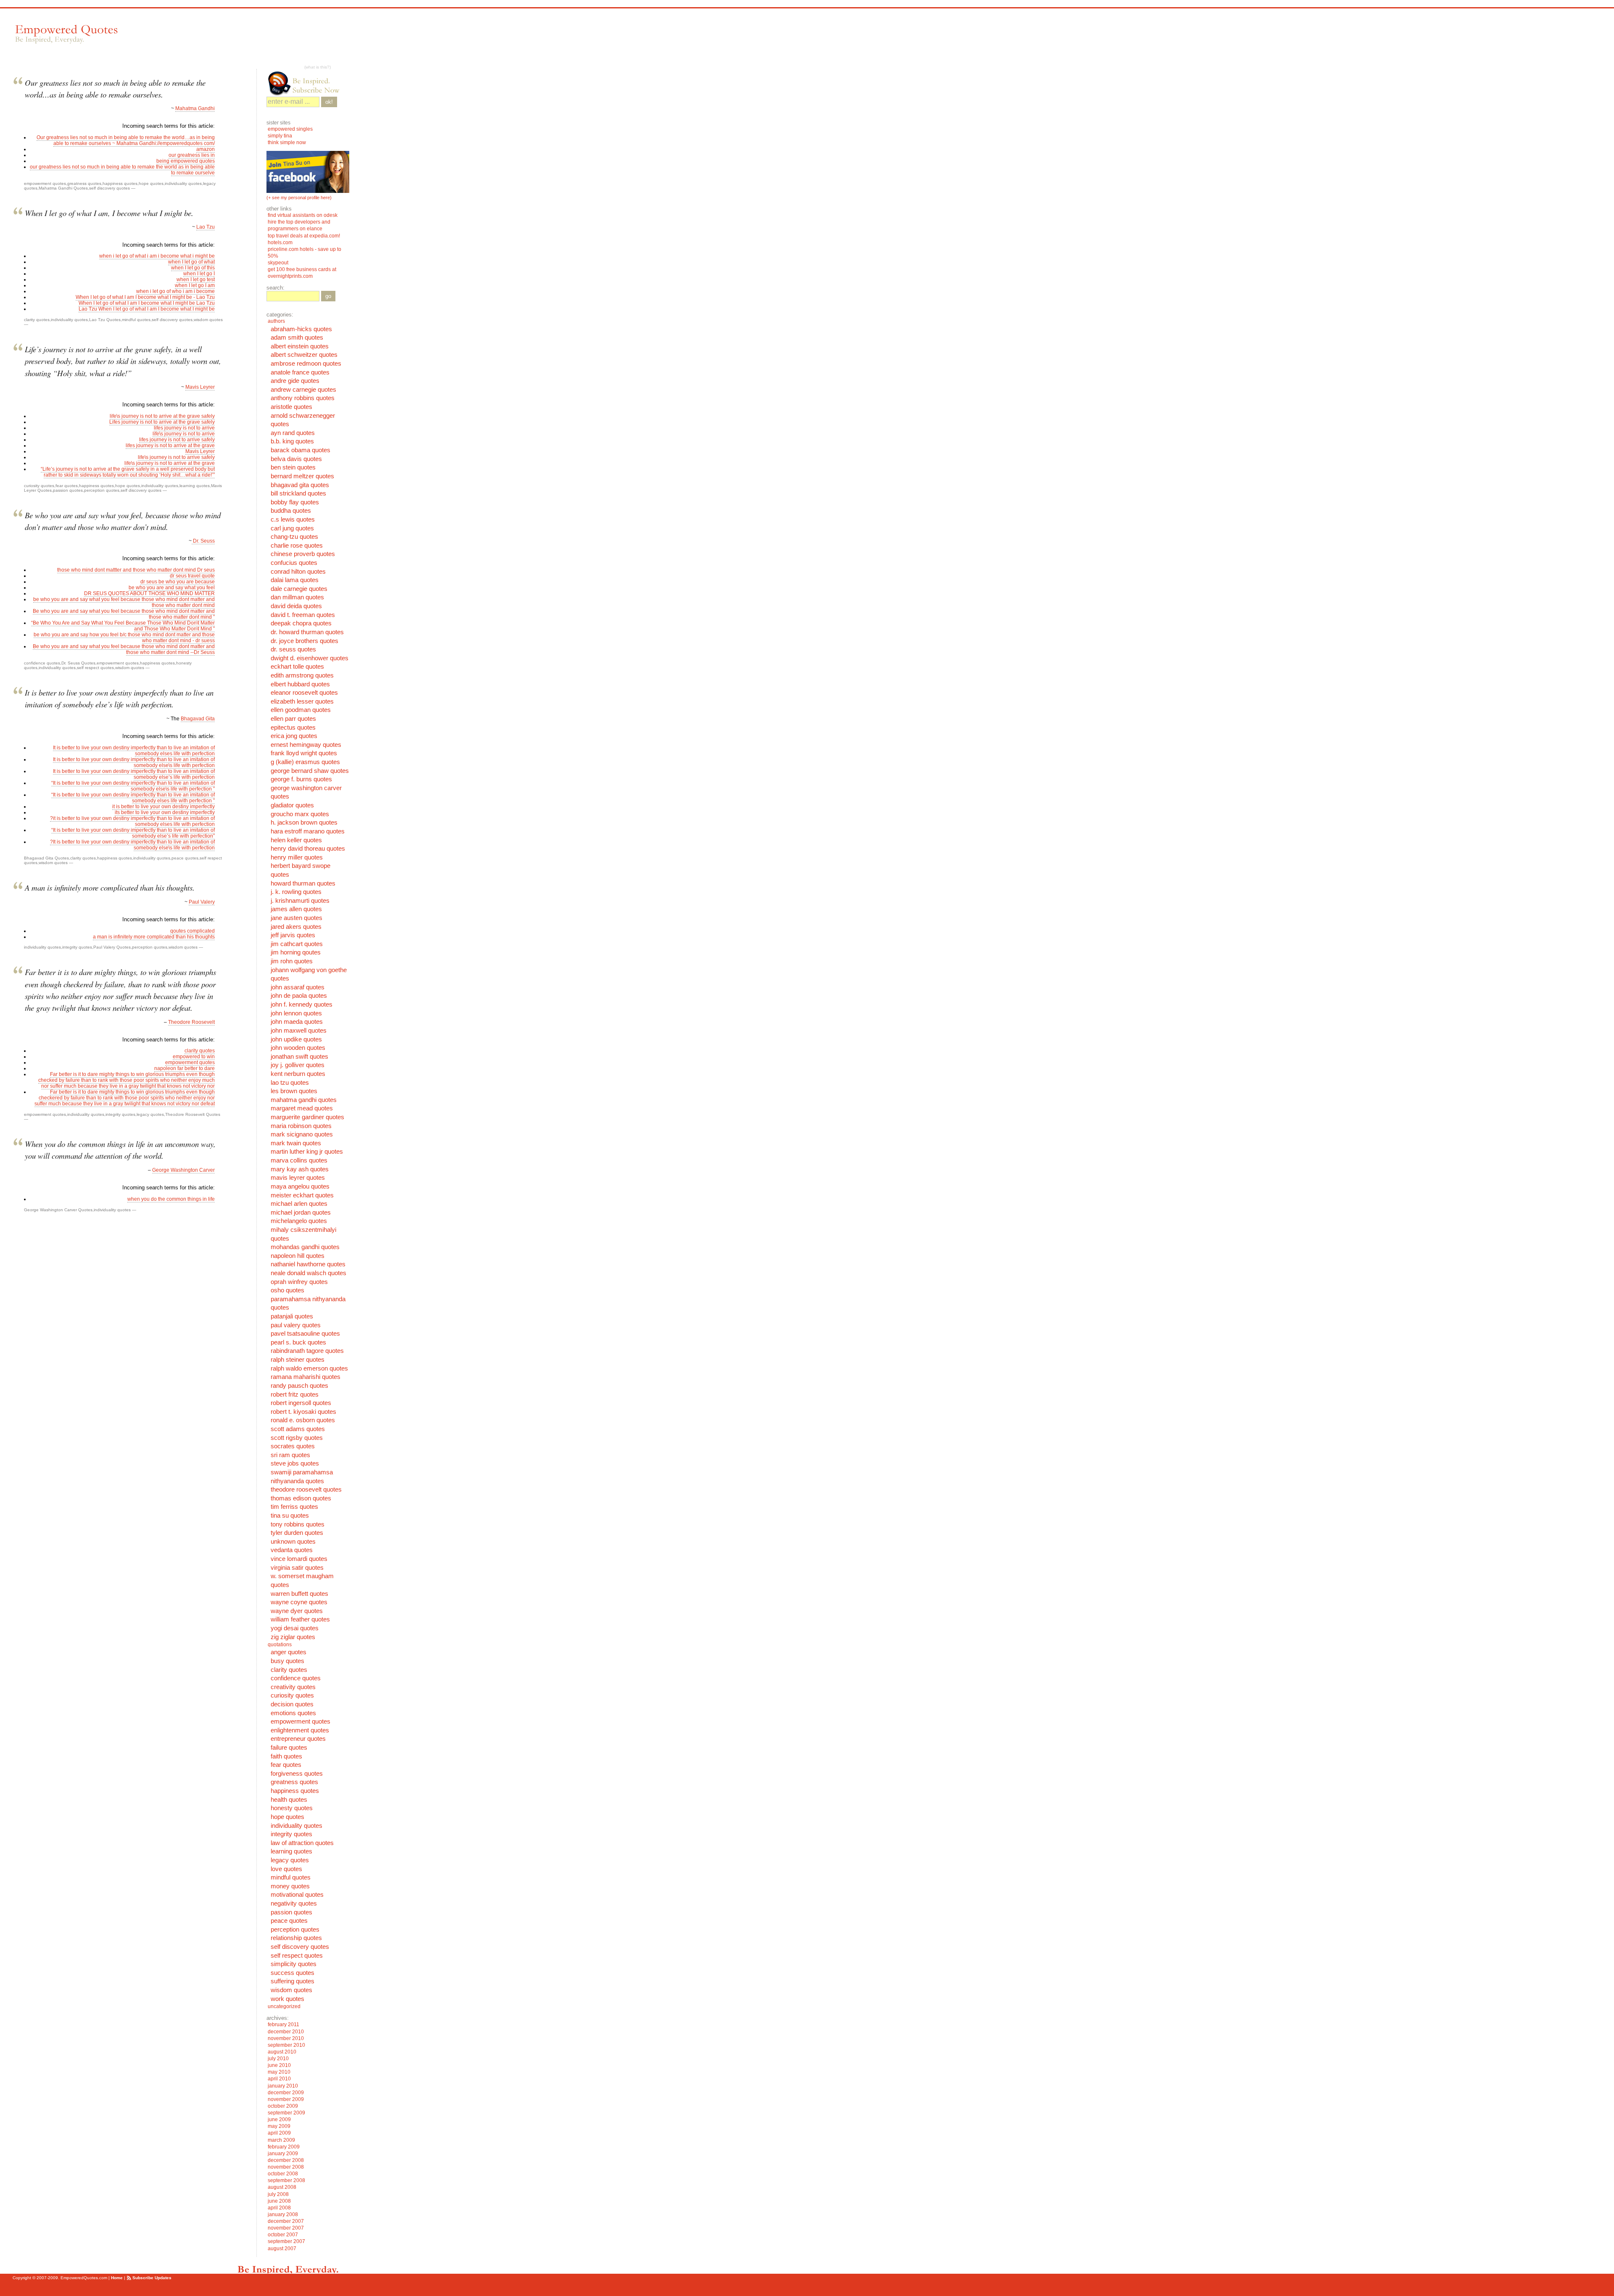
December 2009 (286, 2093)
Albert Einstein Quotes (300, 346)
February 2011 (284, 2024)
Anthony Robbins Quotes (303, 398)
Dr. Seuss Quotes (78, 663)
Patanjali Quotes (292, 1316)
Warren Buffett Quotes (299, 1594)
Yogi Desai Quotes (295, 1628)
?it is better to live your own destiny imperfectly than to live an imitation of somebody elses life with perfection (132, 821)
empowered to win (194, 1057)
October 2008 (283, 2174)
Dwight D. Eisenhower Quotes (310, 658)
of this (208, 268)
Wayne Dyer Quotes (297, 1611)
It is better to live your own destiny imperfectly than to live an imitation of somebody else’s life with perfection (134, 774)
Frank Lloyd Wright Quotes (304, 753)
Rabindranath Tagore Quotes (307, 1351)
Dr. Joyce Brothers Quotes (305, 641)
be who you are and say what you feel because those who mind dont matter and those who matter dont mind (124, 602)
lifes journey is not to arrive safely (177, 440)
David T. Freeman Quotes (303, 615)
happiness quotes (120, 183)
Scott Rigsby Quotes (297, 1438)
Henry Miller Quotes (297, 857)
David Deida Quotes (296, 606)
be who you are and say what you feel (172, 588)
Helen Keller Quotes (296, 840)
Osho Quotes (287, 1290)
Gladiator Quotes (292, 805)
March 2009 (281, 2140)
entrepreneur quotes (298, 1739)
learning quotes (195, 486)
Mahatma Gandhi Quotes (63, 188)
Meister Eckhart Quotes (302, 1195)
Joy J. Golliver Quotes (298, 1065)
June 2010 (279, 2065)
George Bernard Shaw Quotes (310, 771)
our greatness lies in (192, 155)
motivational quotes (297, 1895)
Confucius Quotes (294, 563)
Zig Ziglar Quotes (293, 1637)
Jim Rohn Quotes (292, 961)
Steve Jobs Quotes (295, 1463)
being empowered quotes (186, 161)
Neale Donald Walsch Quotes (309, 1273)
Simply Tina (280, 136)
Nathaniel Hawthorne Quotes (308, 1264)
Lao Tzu (206, 227)
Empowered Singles (290, 129)
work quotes (287, 1999)
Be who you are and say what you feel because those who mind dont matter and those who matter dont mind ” (124, 614)
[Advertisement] (281, 39)
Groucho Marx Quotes (300, 814)
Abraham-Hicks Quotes (301, 329)
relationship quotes (296, 1938)
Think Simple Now (287, 142)
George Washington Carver (183, 1170)
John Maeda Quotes (297, 1022)
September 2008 (286, 2180)
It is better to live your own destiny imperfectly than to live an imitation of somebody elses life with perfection (134, 751)
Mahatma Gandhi (195, 108)
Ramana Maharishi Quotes (306, 1377)
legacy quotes (150, 1114)
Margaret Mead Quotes (302, 1108)
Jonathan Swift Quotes (299, 1057)
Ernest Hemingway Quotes (306, 745)
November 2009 (286, 2099)
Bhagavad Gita (198, 719)
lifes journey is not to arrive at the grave (170, 445)
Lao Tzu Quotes (105, 320)
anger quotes (289, 1652)
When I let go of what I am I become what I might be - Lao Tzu (145, 297)
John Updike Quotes (296, 1039)
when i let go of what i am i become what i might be (157, 256)
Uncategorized (284, 2006)
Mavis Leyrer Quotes (298, 1178)
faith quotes (286, 1756)
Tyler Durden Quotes (297, 1533)
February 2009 (284, 2147)
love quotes (286, 1869)
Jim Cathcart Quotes (297, 944)
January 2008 (283, 2214)
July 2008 (278, 2194)
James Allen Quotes (296, 909)
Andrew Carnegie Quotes (303, 390)
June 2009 (279, 2119)
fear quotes (67, 486)
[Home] (66, 34)
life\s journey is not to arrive (184, 434)
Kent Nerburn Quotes (298, 1074)
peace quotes (185, 858)
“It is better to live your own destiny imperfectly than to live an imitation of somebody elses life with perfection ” (133, 798)
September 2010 (286, 2045)
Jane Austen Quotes (297, 918)
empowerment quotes (45, 183)
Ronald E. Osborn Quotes (303, 1420)
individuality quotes (183, 183)
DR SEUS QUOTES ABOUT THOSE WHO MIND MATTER (149, 593)
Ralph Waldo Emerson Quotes (309, 1368)
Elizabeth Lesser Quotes (302, 701)
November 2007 (286, 2228)
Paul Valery (202, 902)
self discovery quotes (109, 188)
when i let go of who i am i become (175, 291)
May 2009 (279, 2126)
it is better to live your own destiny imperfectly (164, 807)
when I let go (183, 262)
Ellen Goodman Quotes (301, 710)
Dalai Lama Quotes (295, 580)
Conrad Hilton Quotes (298, 572)
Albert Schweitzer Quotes (304, 355)
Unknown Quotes (293, 1542)
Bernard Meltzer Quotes (302, 476)
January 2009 (283, 2154)
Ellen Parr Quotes (293, 719)
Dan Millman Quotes (297, 597)
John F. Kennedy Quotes (302, 1004)
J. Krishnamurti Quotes (300, 901)
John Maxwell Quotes (299, 1031)
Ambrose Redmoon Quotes (306, 364)
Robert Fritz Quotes (295, 1394)
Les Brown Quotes (294, 1091)
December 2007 (286, 2221)
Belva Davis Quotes (296, 459)
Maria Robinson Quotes (301, 1126)
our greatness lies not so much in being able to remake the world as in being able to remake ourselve (122, 170)
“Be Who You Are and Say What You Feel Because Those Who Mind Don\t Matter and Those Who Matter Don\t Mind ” (123, 626)
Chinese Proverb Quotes (303, 554)
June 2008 (279, 2201)
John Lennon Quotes (296, 1013)
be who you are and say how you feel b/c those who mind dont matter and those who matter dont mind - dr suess (124, 638)
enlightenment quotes (300, 1730)
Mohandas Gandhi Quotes (305, 1247)
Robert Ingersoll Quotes (301, 1403)
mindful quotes (136, 320)
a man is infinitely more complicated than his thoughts (154, 937)
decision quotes (292, 1704)
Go (328, 296)
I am (210, 285)
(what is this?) (318, 67)
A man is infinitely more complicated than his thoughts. (110, 887)
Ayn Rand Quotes (293, 433)
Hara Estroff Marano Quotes (308, 831)
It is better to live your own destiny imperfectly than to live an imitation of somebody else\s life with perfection (134, 762)
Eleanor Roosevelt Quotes (304, 693)
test (211, 279)
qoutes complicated (193, 931)
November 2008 (286, 2167)
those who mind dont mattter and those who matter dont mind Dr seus (136, 570)
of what (207, 262)
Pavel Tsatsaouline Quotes (305, 1334)
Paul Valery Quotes (112, 947)
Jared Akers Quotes (296, 927)
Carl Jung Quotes (292, 528)
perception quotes (102, 490)
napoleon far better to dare (185, 1068)
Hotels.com (280, 243)
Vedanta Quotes (292, 1550)
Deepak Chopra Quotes (301, 623)
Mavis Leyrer (200, 387)
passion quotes (68, 490)
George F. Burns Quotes (301, 779)
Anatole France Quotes (300, 372)
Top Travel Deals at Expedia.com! (304, 236)
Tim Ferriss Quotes (294, 1507)
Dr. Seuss (203, 541)
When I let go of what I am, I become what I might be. (109, 213)
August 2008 (282, 2187)
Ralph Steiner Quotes (298, 1360)
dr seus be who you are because (178, 582)
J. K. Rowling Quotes (296, 892)
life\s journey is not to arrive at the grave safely (162, 416)
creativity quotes (293, 1687)
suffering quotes (293, 1981)
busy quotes (287, 1661)
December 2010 (286, 2032)
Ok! (329, 102)
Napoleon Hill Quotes (298, 1256)
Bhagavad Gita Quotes (46, 858)
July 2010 (278, 2059)
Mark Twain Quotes (296, 1143)
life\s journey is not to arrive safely (176, 457)
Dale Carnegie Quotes (299, 589)
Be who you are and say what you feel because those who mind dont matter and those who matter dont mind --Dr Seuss (124, 649)
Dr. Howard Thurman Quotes (307, 632)
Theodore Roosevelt (191, 1022)
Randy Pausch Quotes (299, 1386)
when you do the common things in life (171, 1199)
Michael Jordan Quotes (301, 1213)
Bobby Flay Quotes (295, 502)
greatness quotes (84, 183)
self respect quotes (95, 668)
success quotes (293, 1973)
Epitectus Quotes (293, 728)
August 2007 (282, 2249)
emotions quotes (293, 1713)
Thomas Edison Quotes (301, 1498)
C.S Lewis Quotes (293, 519)
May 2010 (279, 2072)
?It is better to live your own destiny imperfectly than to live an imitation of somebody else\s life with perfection (132, 845)
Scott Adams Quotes (298, 1429)
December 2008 (286, 2160)
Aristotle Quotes (291, 407)
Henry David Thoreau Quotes (308, 849)
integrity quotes (77, 947)
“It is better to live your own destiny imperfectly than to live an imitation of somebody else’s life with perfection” (133, 833)
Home (117, 2278)
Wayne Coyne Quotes (299, 1602)
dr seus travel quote (192, 576)
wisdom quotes (208, 320)
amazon (206, 149)
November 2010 (286, 2038)
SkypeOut (279, 263)
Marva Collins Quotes (299, 1160)
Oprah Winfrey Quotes (299, 1282)
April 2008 (279, 2208)
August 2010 (282, 2052)
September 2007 (286, 2241)
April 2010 (279, 2079)
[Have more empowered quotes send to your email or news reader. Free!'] (308, 83)
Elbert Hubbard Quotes (300, 684)
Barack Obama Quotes (301, 450)
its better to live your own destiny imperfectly (165, 812)
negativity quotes (294, 1903)
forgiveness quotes (297, 1774)
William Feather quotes (300, 1619)
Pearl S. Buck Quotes (298, 1342)
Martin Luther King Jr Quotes (307, 1152)
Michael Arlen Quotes (299, 1204)
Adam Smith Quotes (297, 337)
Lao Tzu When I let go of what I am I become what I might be (147, 309)
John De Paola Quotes (299, 996)
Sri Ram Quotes (290, 1455)
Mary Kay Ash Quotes (300, 1169)
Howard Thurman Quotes (303, 883)
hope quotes (151, 183)
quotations (280, 1645)
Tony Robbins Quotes (298, 1524)
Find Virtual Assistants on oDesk (303, 215)
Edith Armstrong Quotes (302, 675)
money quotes (290, 1886)
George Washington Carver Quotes (58, 1210)
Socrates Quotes (293, 1446)
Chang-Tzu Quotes (294, 537)
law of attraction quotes (302, 1843)
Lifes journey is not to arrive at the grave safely (162, 422)
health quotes (289, 1800)
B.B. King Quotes (292, 441)
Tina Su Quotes (290, 1516)
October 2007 (283, 2235)
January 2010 (283, 2086)
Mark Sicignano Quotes (302, 1134)
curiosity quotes (39, 486)
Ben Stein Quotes (293, 467)
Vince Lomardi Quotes (299, 1559)
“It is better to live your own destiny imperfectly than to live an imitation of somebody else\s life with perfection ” (133, 786)
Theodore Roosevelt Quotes (193, 1114)
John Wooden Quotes (298, 1048)
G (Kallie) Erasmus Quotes (305, 762)
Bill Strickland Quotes (298, 493)
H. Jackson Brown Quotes (304, 822)
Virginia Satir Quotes (297, 1568)
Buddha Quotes (291, 511)
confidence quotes (42, 663)
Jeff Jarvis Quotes (293, 935)
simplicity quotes (294, 1964)
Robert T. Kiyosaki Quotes (303, 1412)
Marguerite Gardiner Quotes (307, 1117)
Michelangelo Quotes (299, 1221)
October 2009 (283, 2106)
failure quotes (289, 1748)
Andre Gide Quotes (295, 381)
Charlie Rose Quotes (297, 546)
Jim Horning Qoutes (296, 952)
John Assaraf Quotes (298, 987)
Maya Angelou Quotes (300, 1186)
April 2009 (279, 2133)
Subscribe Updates (152, 2278)
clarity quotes (37, 320)
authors (276, 321)
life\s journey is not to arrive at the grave (170, 463)
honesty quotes (292, 1808)
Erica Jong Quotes (294, 736)
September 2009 (286, 2113)
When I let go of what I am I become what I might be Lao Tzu (147, 303)
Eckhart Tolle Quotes (297, 667)
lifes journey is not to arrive (184, 428)
